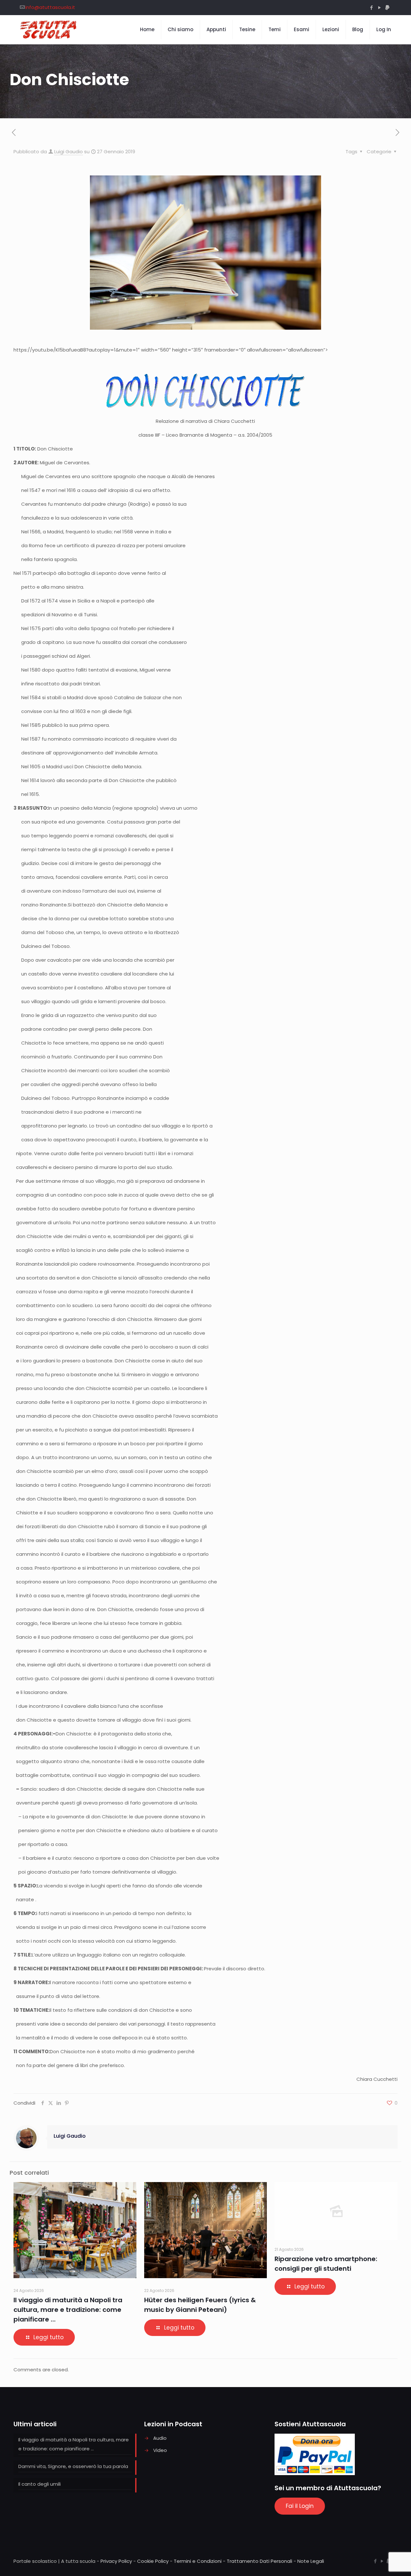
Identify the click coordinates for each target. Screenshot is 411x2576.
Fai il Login (300, 2506)
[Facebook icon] (371, 8)
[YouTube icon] (379, 8)
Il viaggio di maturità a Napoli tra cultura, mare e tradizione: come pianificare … (68, 2310)
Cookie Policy (153, 2561)
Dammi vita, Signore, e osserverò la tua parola (73, 2466)
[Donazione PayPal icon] (387, 8)
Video (160, 2450)
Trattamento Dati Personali (259, 2561)
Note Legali (311, 2561)
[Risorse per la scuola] (49, 30)
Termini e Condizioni (198, 2561)
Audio (160, 2438)
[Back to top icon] (380, 2563)
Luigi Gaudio (69, 152)
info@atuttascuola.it (50, 7)
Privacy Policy (116, 2561)
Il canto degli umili (39, 2484)
